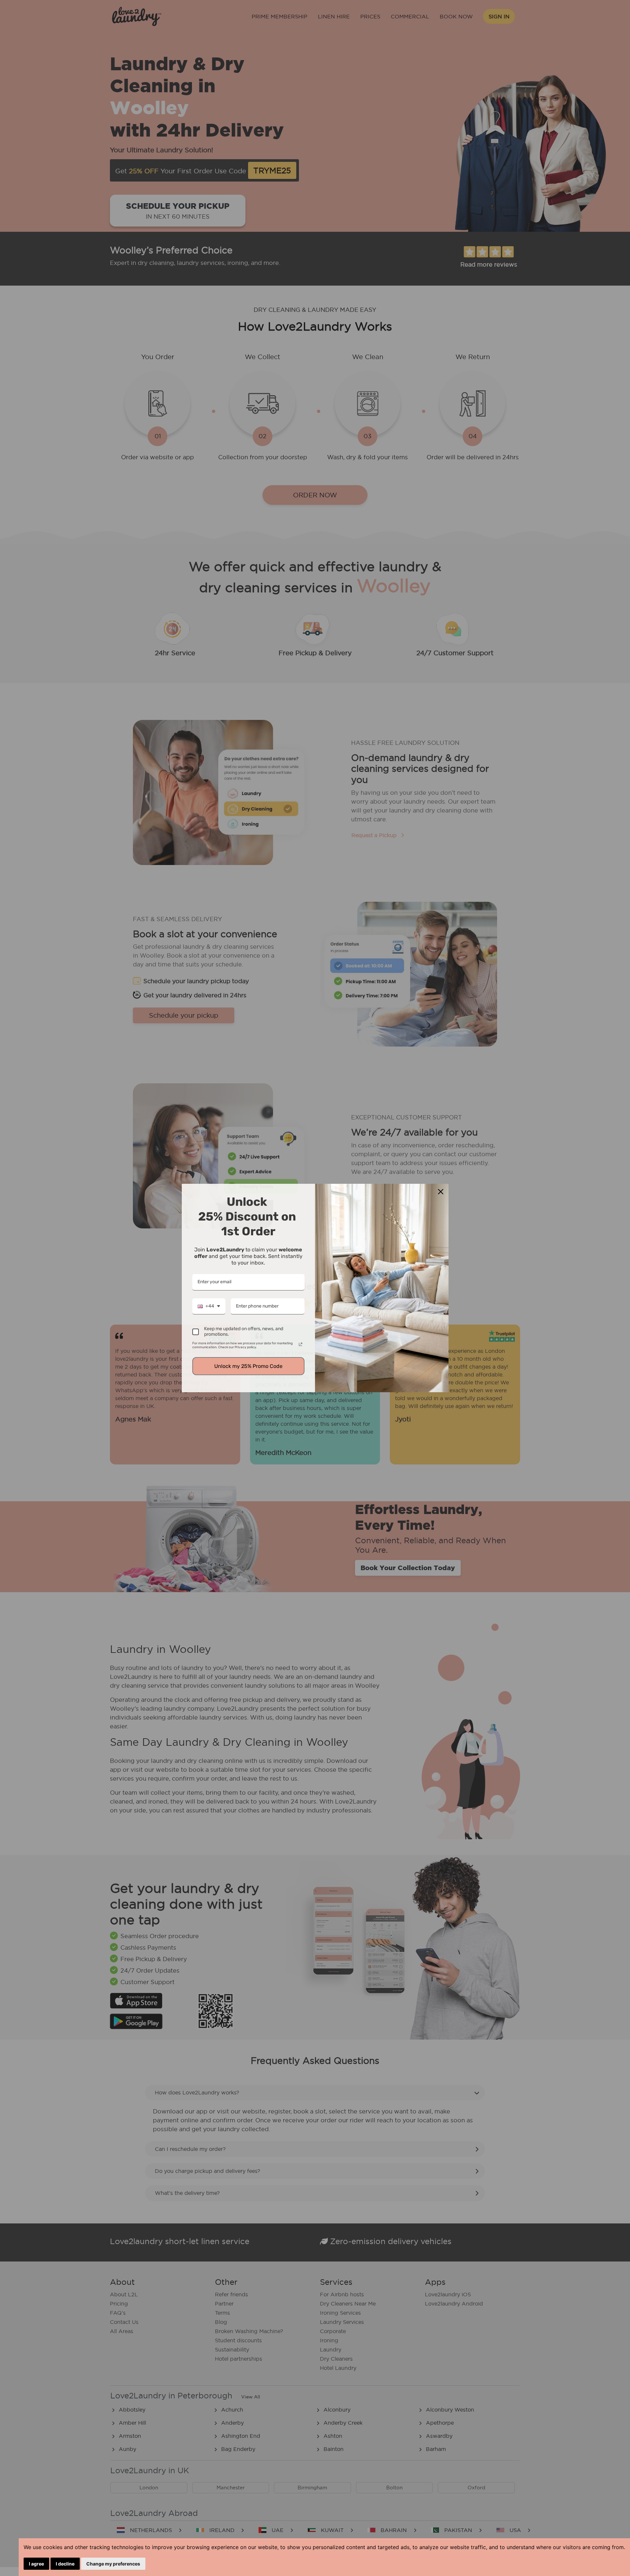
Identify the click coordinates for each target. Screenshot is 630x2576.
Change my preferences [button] (113, 2564)
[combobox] (209, 1307)
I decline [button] (65, 2564)
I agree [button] (36, 2564)
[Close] (441, 1192)
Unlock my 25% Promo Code (248, 1366)
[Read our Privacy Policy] (301, 1344)
